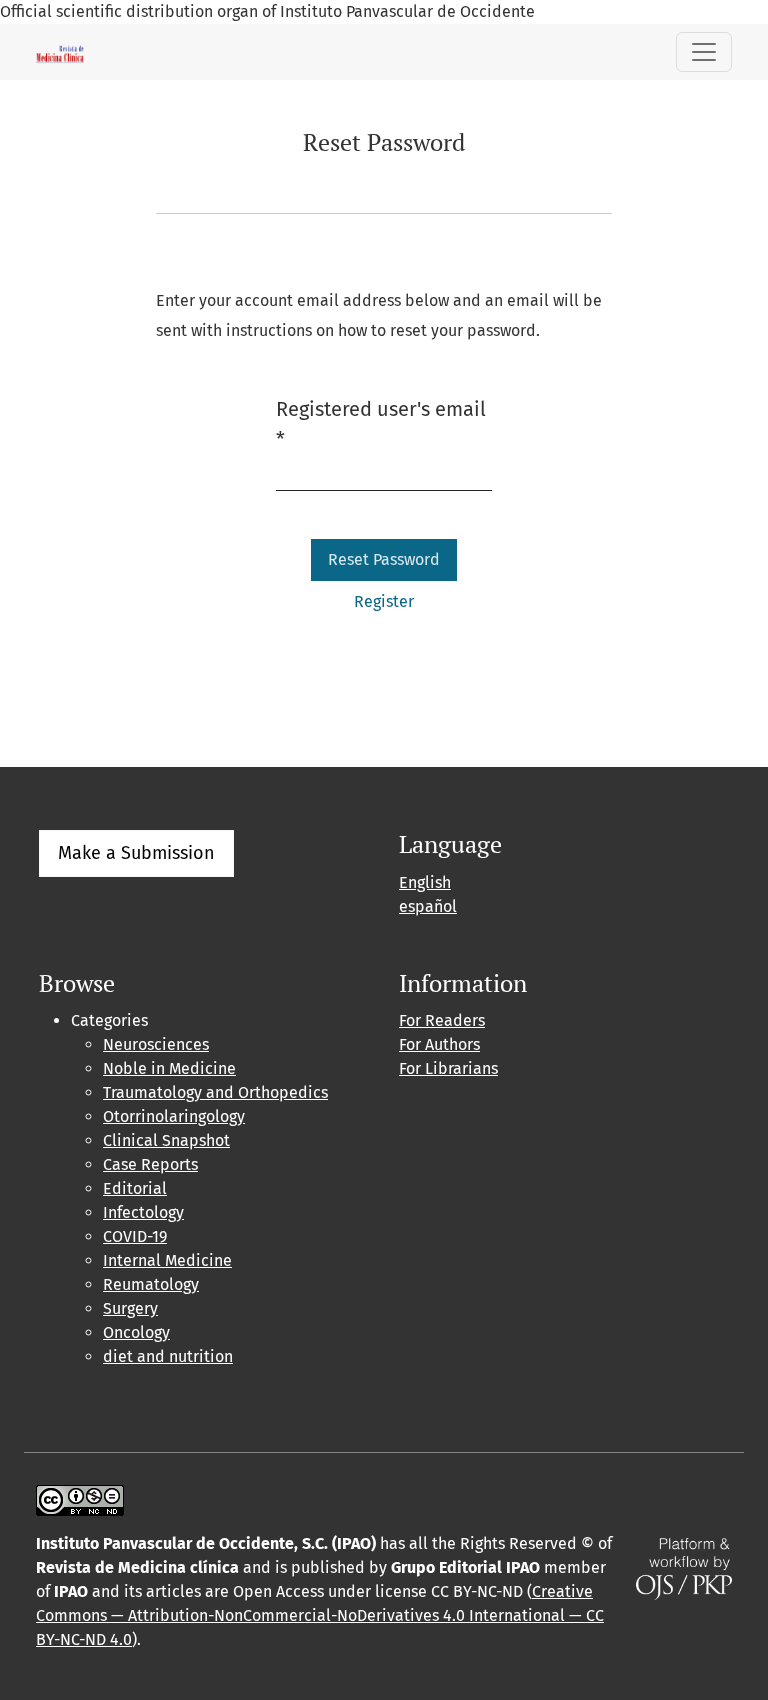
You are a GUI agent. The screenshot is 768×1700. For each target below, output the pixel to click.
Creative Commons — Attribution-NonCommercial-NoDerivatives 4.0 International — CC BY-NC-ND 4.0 (320, 1615)
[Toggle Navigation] (704, 52)
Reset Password (384, 559)
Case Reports (150, 1164)
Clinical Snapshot (166, 1140)
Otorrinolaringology (174, 1116)
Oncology (136, 1332)
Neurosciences (156, 1044)
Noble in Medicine (169, 1068)
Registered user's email (381, 424)
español (428, 906)
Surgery (130, 1308)
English (425, 882)
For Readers (442, 1020)
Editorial (135, 1188)
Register (384, 601)
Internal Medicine (167, 1260)
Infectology (143, 1212)
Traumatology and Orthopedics (215, 1092)
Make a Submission (136, 853)
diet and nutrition (168, 1356)
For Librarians (448, 1068)
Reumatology (151, 1284)
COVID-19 (135, 1236)
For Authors (439, 1044)
